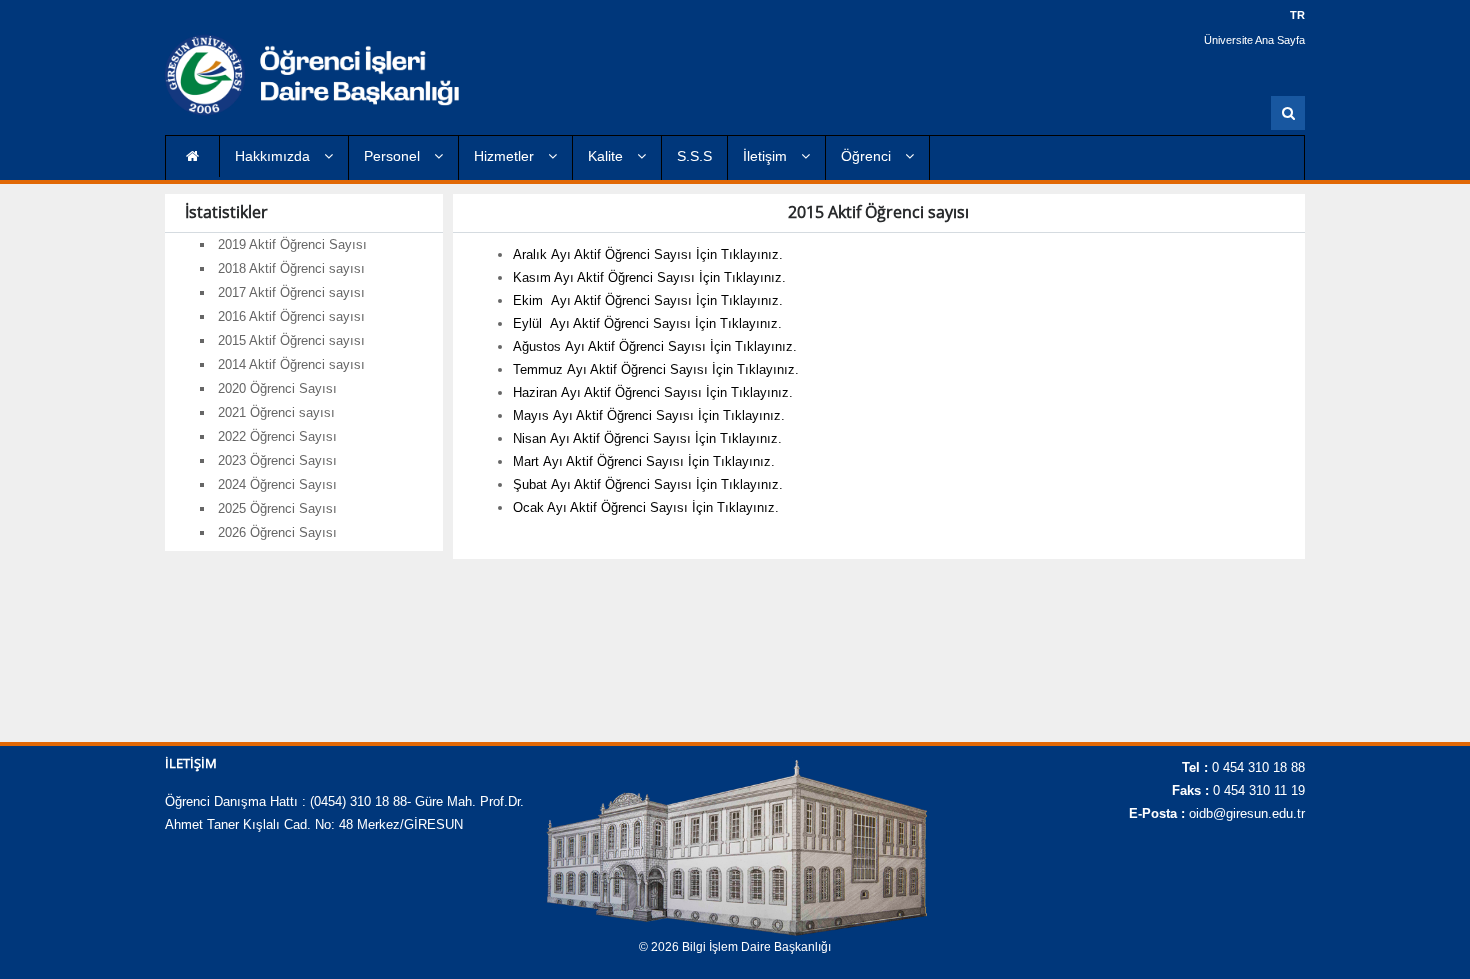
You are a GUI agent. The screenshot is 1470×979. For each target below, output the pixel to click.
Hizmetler (506, 156)
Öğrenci (868, 156)
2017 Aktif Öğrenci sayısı (291, 292)
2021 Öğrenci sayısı (276, 412)
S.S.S (694, 156)
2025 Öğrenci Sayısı (277, 508)
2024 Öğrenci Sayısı (277, 484)
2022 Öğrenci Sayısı (277, 436)
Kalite (607, 156)
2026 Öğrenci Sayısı (277, 532)
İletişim (767, 156)
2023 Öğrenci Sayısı (277, 460)
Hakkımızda (274, 156)
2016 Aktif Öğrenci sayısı (291, 316)
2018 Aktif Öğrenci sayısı (291, 268)
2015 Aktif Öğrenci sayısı (291, 340)
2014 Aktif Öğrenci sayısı (291, 364)
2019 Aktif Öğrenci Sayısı (292, 244)
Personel (394, 156)
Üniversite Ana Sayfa (1254, 40)
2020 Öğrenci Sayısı (277, 388)
